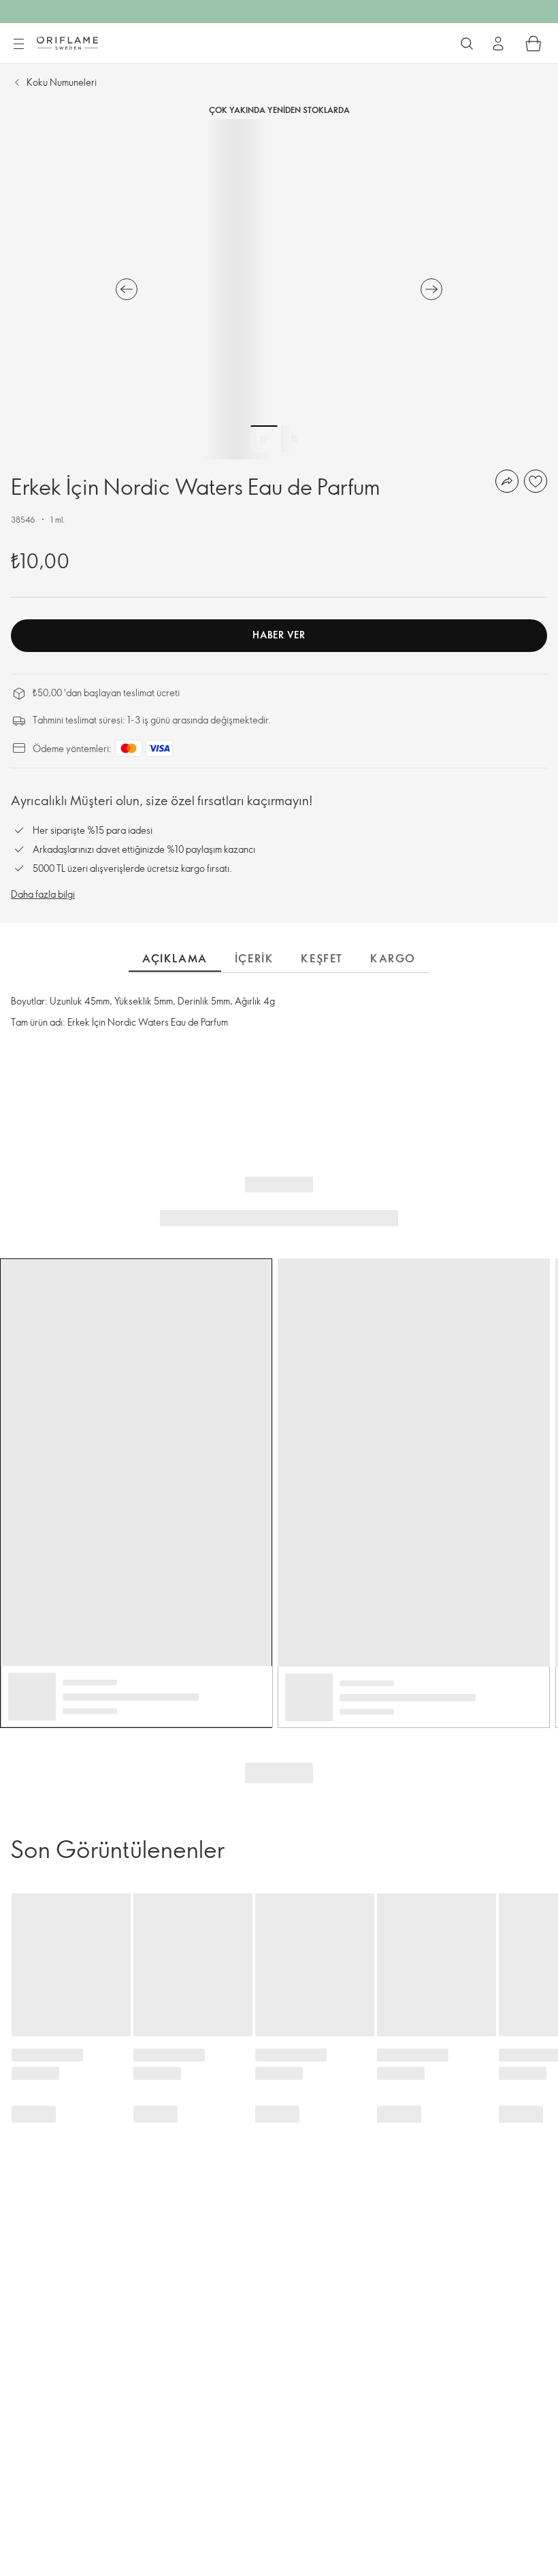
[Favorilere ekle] (536, 481)
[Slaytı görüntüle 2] (295, 439)
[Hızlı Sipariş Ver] (534, 44)
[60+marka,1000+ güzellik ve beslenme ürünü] (467, 44)
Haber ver (279, 635)
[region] (279, 289)
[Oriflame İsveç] (67, 43)
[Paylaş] (507, 481)
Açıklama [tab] (175, 958)
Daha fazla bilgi (43, 894)
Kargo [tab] (393, 958)
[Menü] (18, 44)
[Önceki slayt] (127, 289)
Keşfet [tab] (322, 958)
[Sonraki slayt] (431, 289)
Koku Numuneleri (62, 82)
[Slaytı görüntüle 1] (264, 439)
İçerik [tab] (255, 958)
